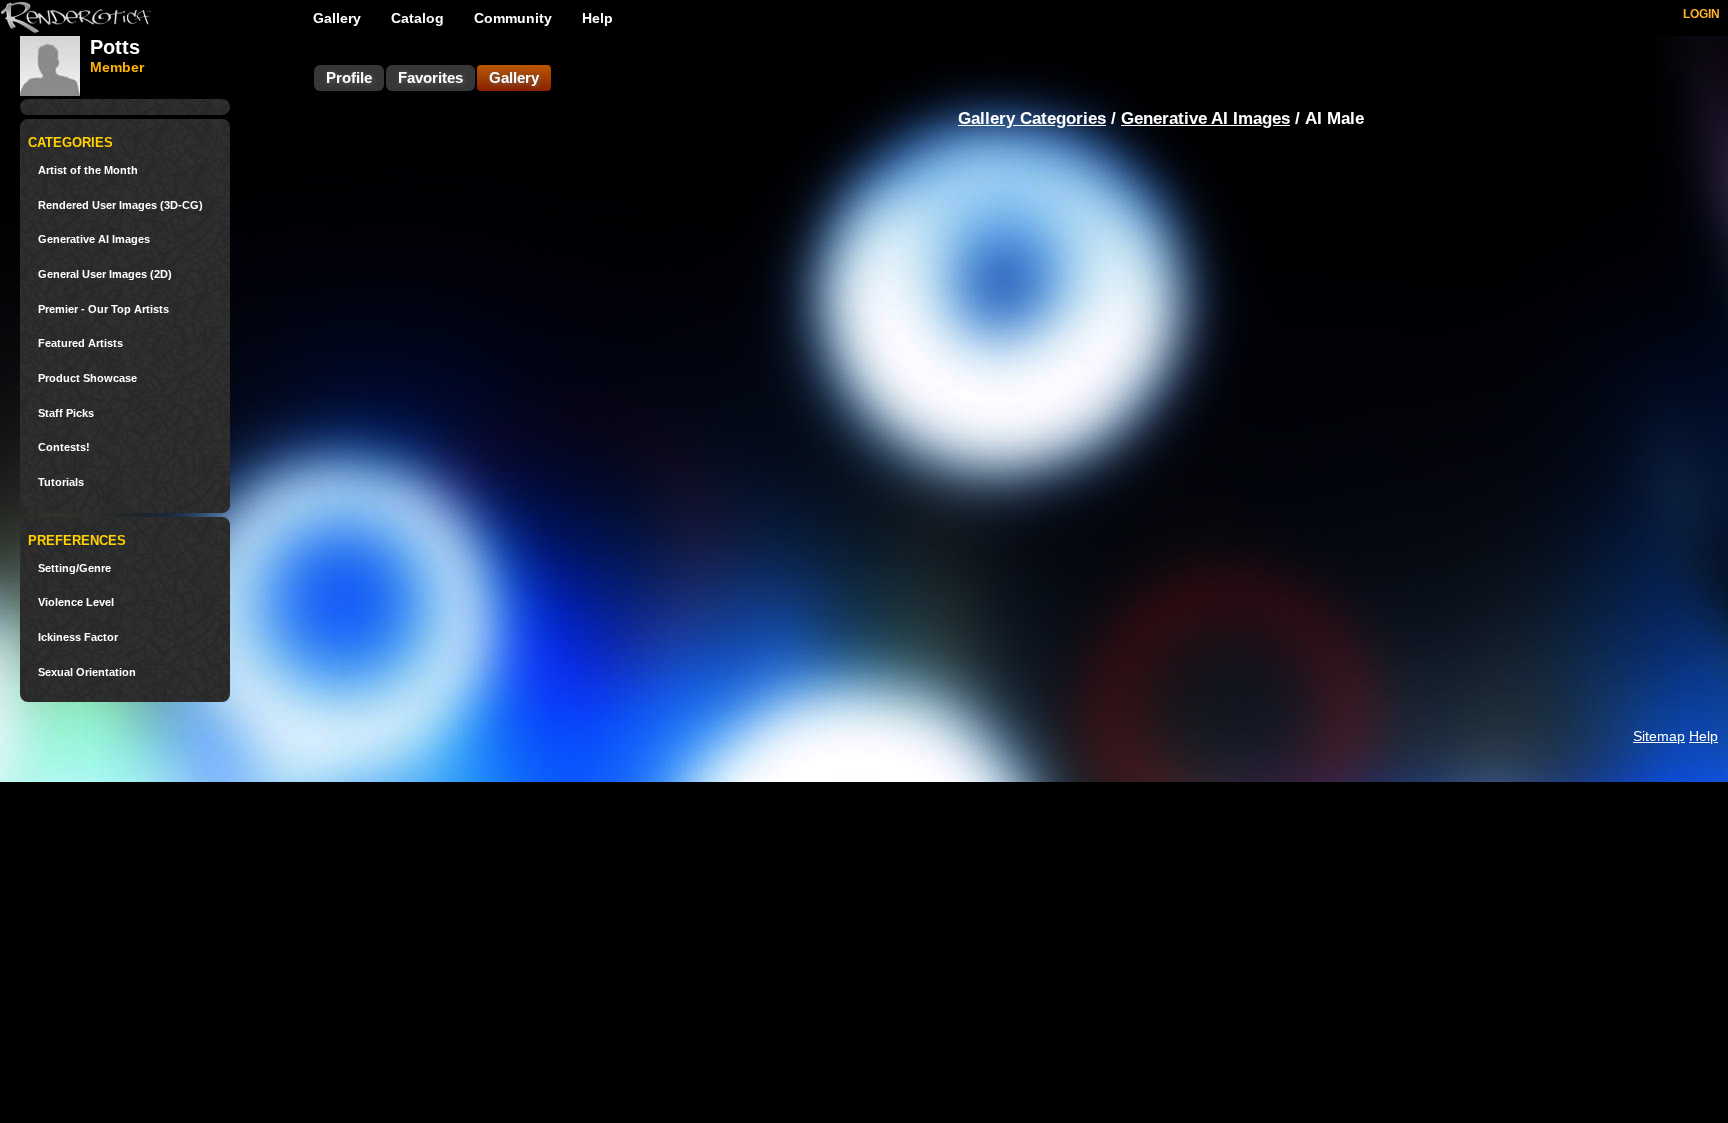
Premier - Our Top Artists (103, 309)
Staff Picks (66, 413)
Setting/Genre (74, 568)
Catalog (417, 18)
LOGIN (1701, 14)
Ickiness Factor (78, 637)
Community (513, 18)
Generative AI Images (94, 239)
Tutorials (61, 482)
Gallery (337, 18)
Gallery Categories (1032, 118)
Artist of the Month (88, 170)
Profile (349, 77)
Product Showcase (87, 378)
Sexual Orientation (87, 672)
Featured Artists (80, 343)
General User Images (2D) (105, 274)
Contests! (64, 447)
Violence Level (76, 602)
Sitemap (1659, 736)
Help (597, 18)
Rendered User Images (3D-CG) (120, 205)
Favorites (430, 77)
